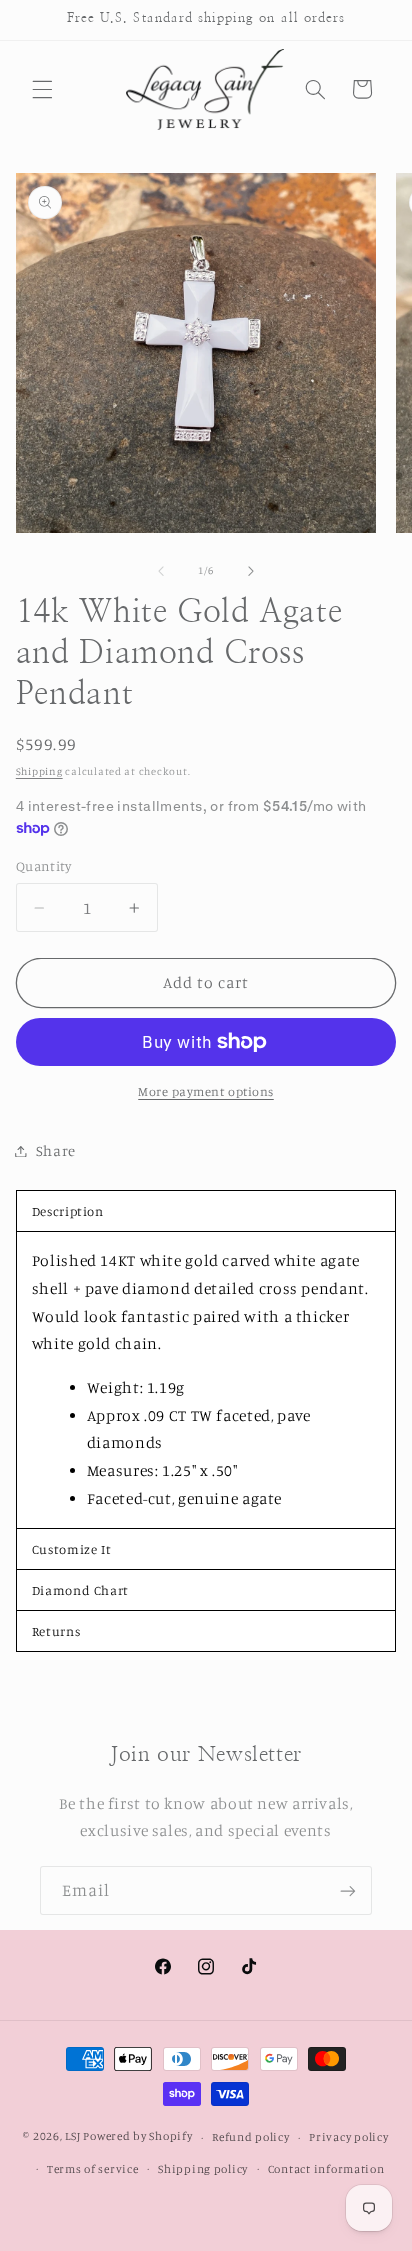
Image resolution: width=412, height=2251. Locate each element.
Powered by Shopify (137, 2137)
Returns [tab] (56, 1631)
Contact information (326, 2169)
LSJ (72, 2137)
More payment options (206, 1091)
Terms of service (93, 2169)
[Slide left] (161, 571)
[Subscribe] (348, 1890)
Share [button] (56, 1150)
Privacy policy (348, 2137)
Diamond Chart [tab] (80, 1590)
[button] (42, 89)
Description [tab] (68, 1211)
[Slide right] (251, 571)
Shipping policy (203, 2169)
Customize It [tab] (72, 1549)
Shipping (39, 771)
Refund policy (251, 2137)
